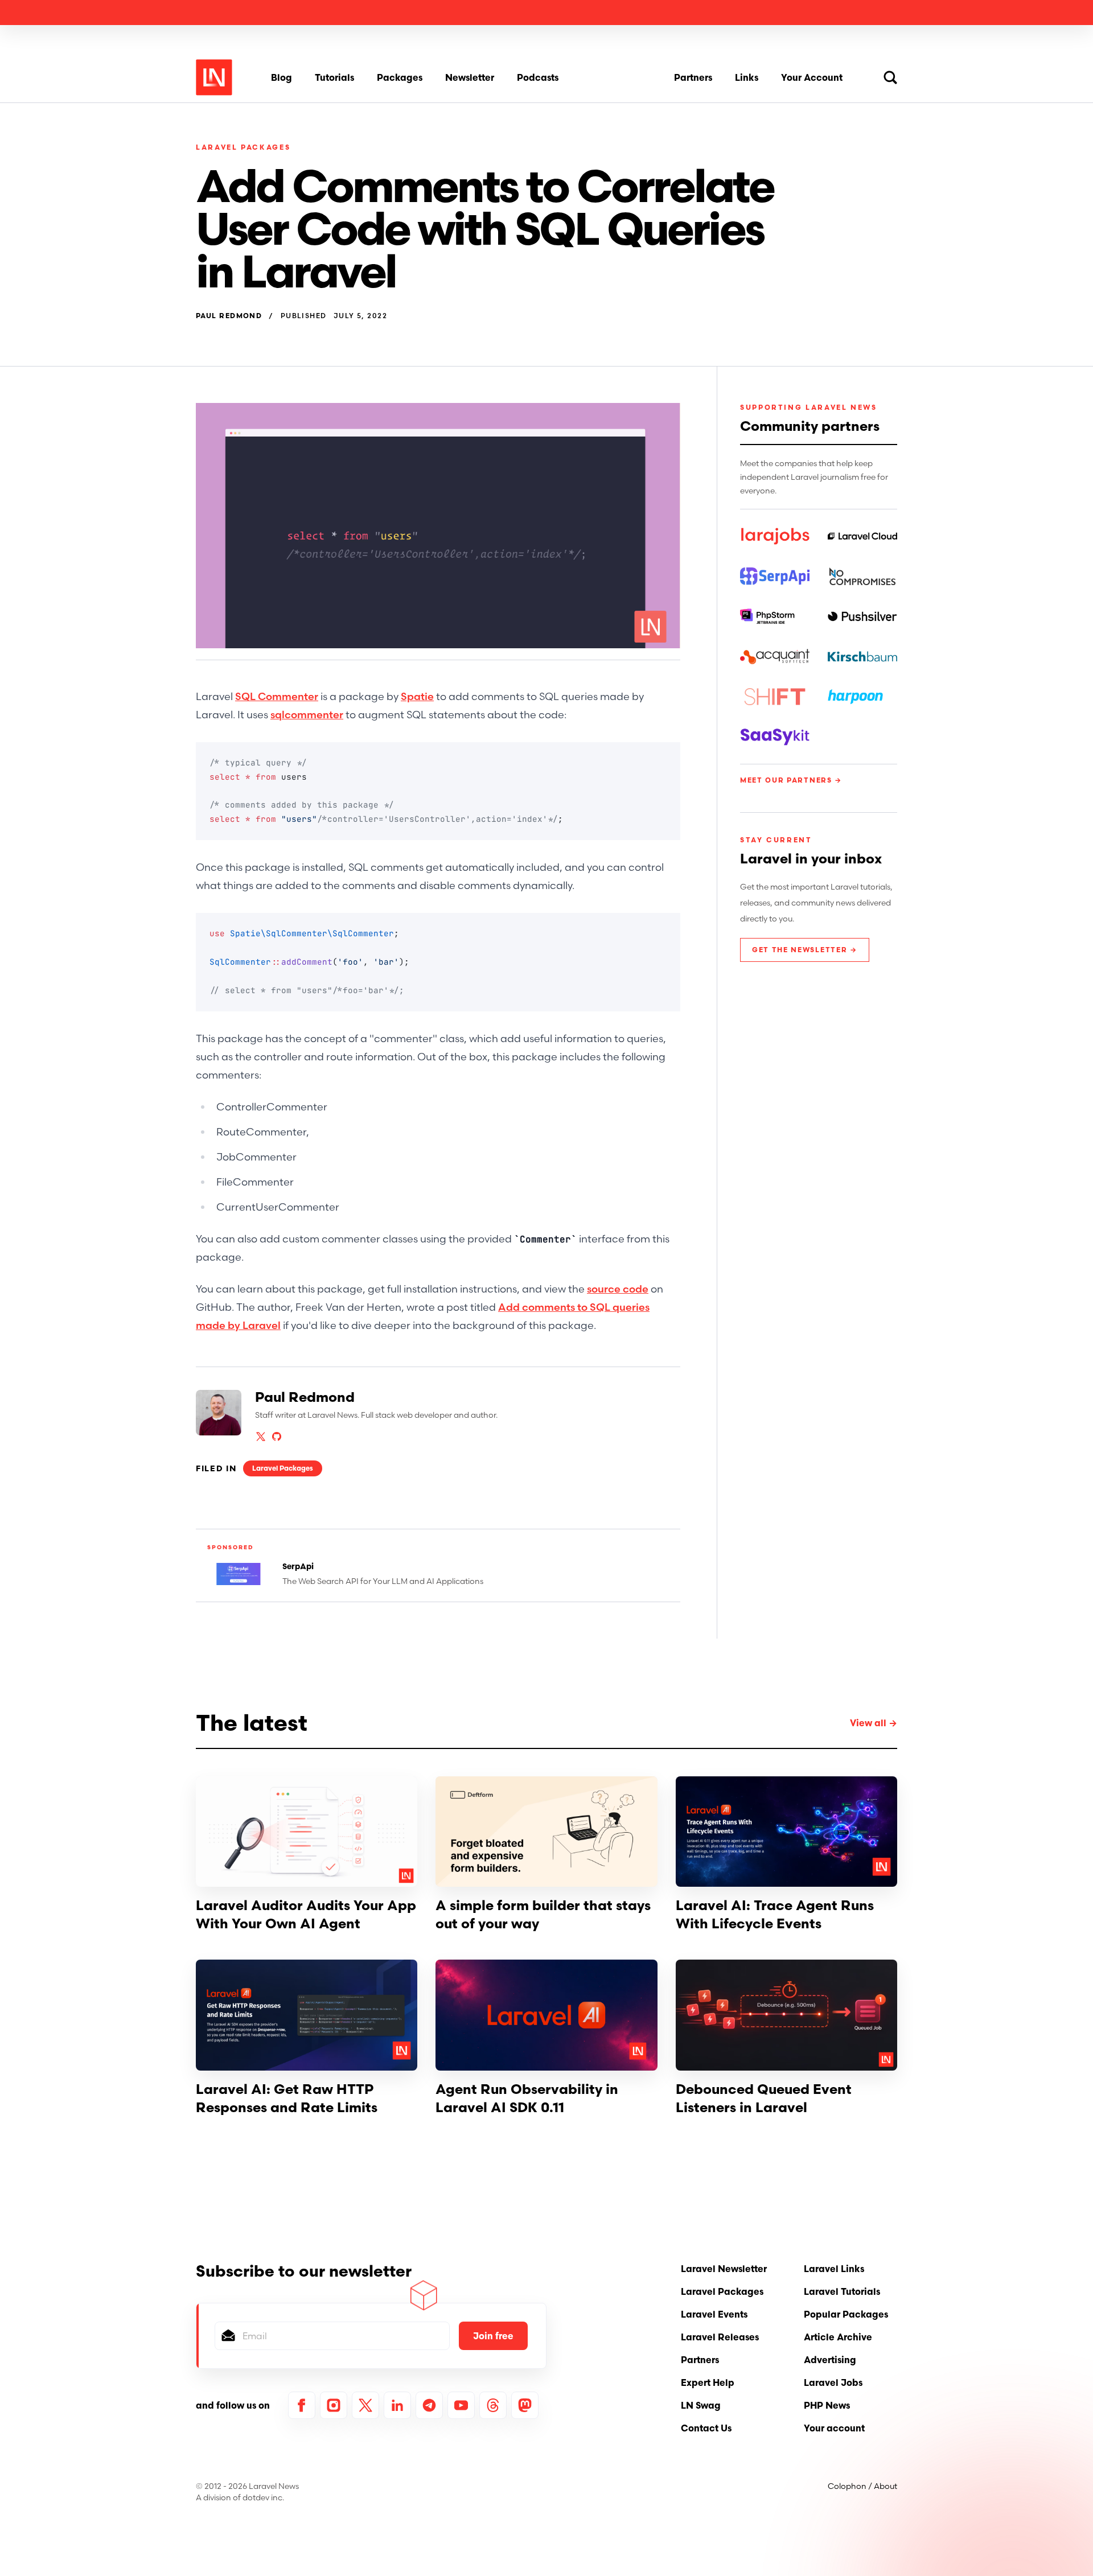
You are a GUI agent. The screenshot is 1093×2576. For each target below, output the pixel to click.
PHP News (827, 2405)
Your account (834, 2428)
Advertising (830, 2360)
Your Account (812, 77)
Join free (493, 2336)
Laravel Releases (720, 2337)
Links (747, 77)
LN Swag (701, 2405)
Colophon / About (862, 2486)
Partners (693, 77)
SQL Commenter (277, 696)
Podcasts (538, 77)
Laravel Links (834, 2269)
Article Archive (838, 2337)
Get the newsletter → (805, 950)
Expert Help (708, 2382)
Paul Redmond (229, 316)
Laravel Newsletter (724, 2269)
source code (618, 1289)
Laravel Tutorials (842, 2291)
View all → (874, 1723)
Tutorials (334, 77)
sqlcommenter (307, 715)
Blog (282, 77)
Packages (400, 77)
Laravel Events (714, 2314)
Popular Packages (846, 2314)
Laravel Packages (243, 147)
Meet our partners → (791, 780)
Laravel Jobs (833, 2382)
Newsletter (470, 77)
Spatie (417, 696)
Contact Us (706, 2428)
